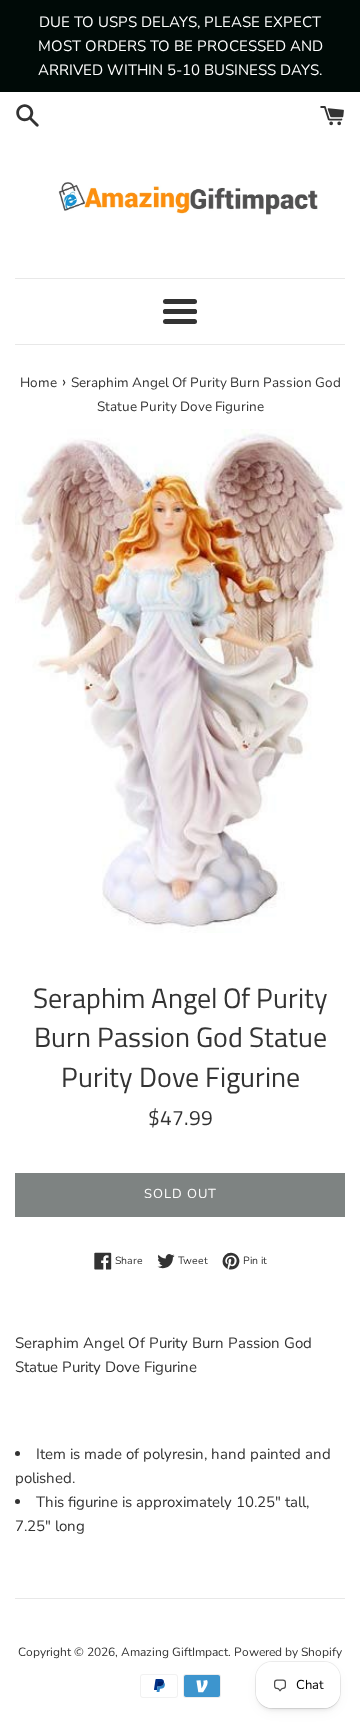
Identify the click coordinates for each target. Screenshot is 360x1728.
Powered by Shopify (288, 1652)
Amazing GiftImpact (174, 1652)
